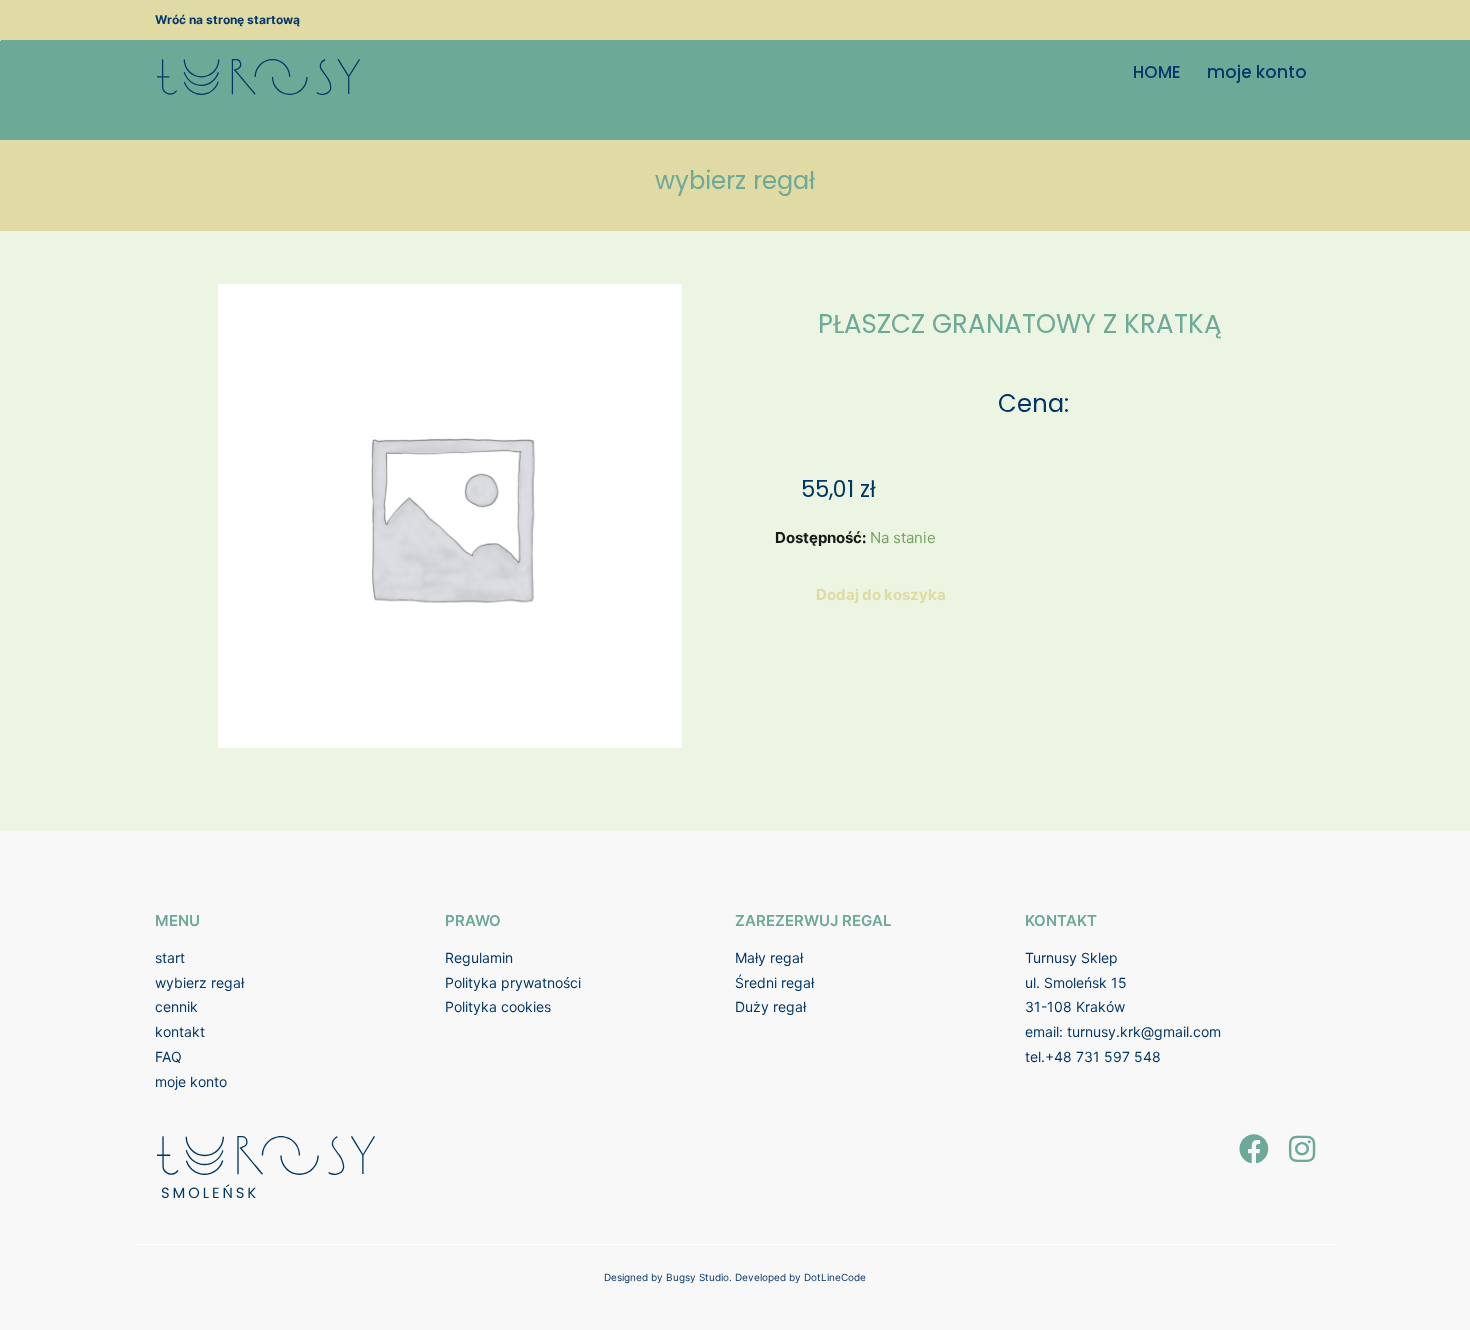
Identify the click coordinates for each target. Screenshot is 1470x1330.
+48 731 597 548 (1103, 1056)
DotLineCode (835, 1277)
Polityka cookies (498, 1006)
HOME (1157, 72)
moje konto (1257, 72)
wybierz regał (199, 982)
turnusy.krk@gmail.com (1144, 1031)
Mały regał (769, 957)
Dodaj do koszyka (881, 594)
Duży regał (770, 1006)
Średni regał (774, 982)
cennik (176, 1006)
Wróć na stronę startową (227, 19)
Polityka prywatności (513, 982)
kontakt (180, 1031)
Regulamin (479, 957)
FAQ (168, 1056)
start (170, 957)
